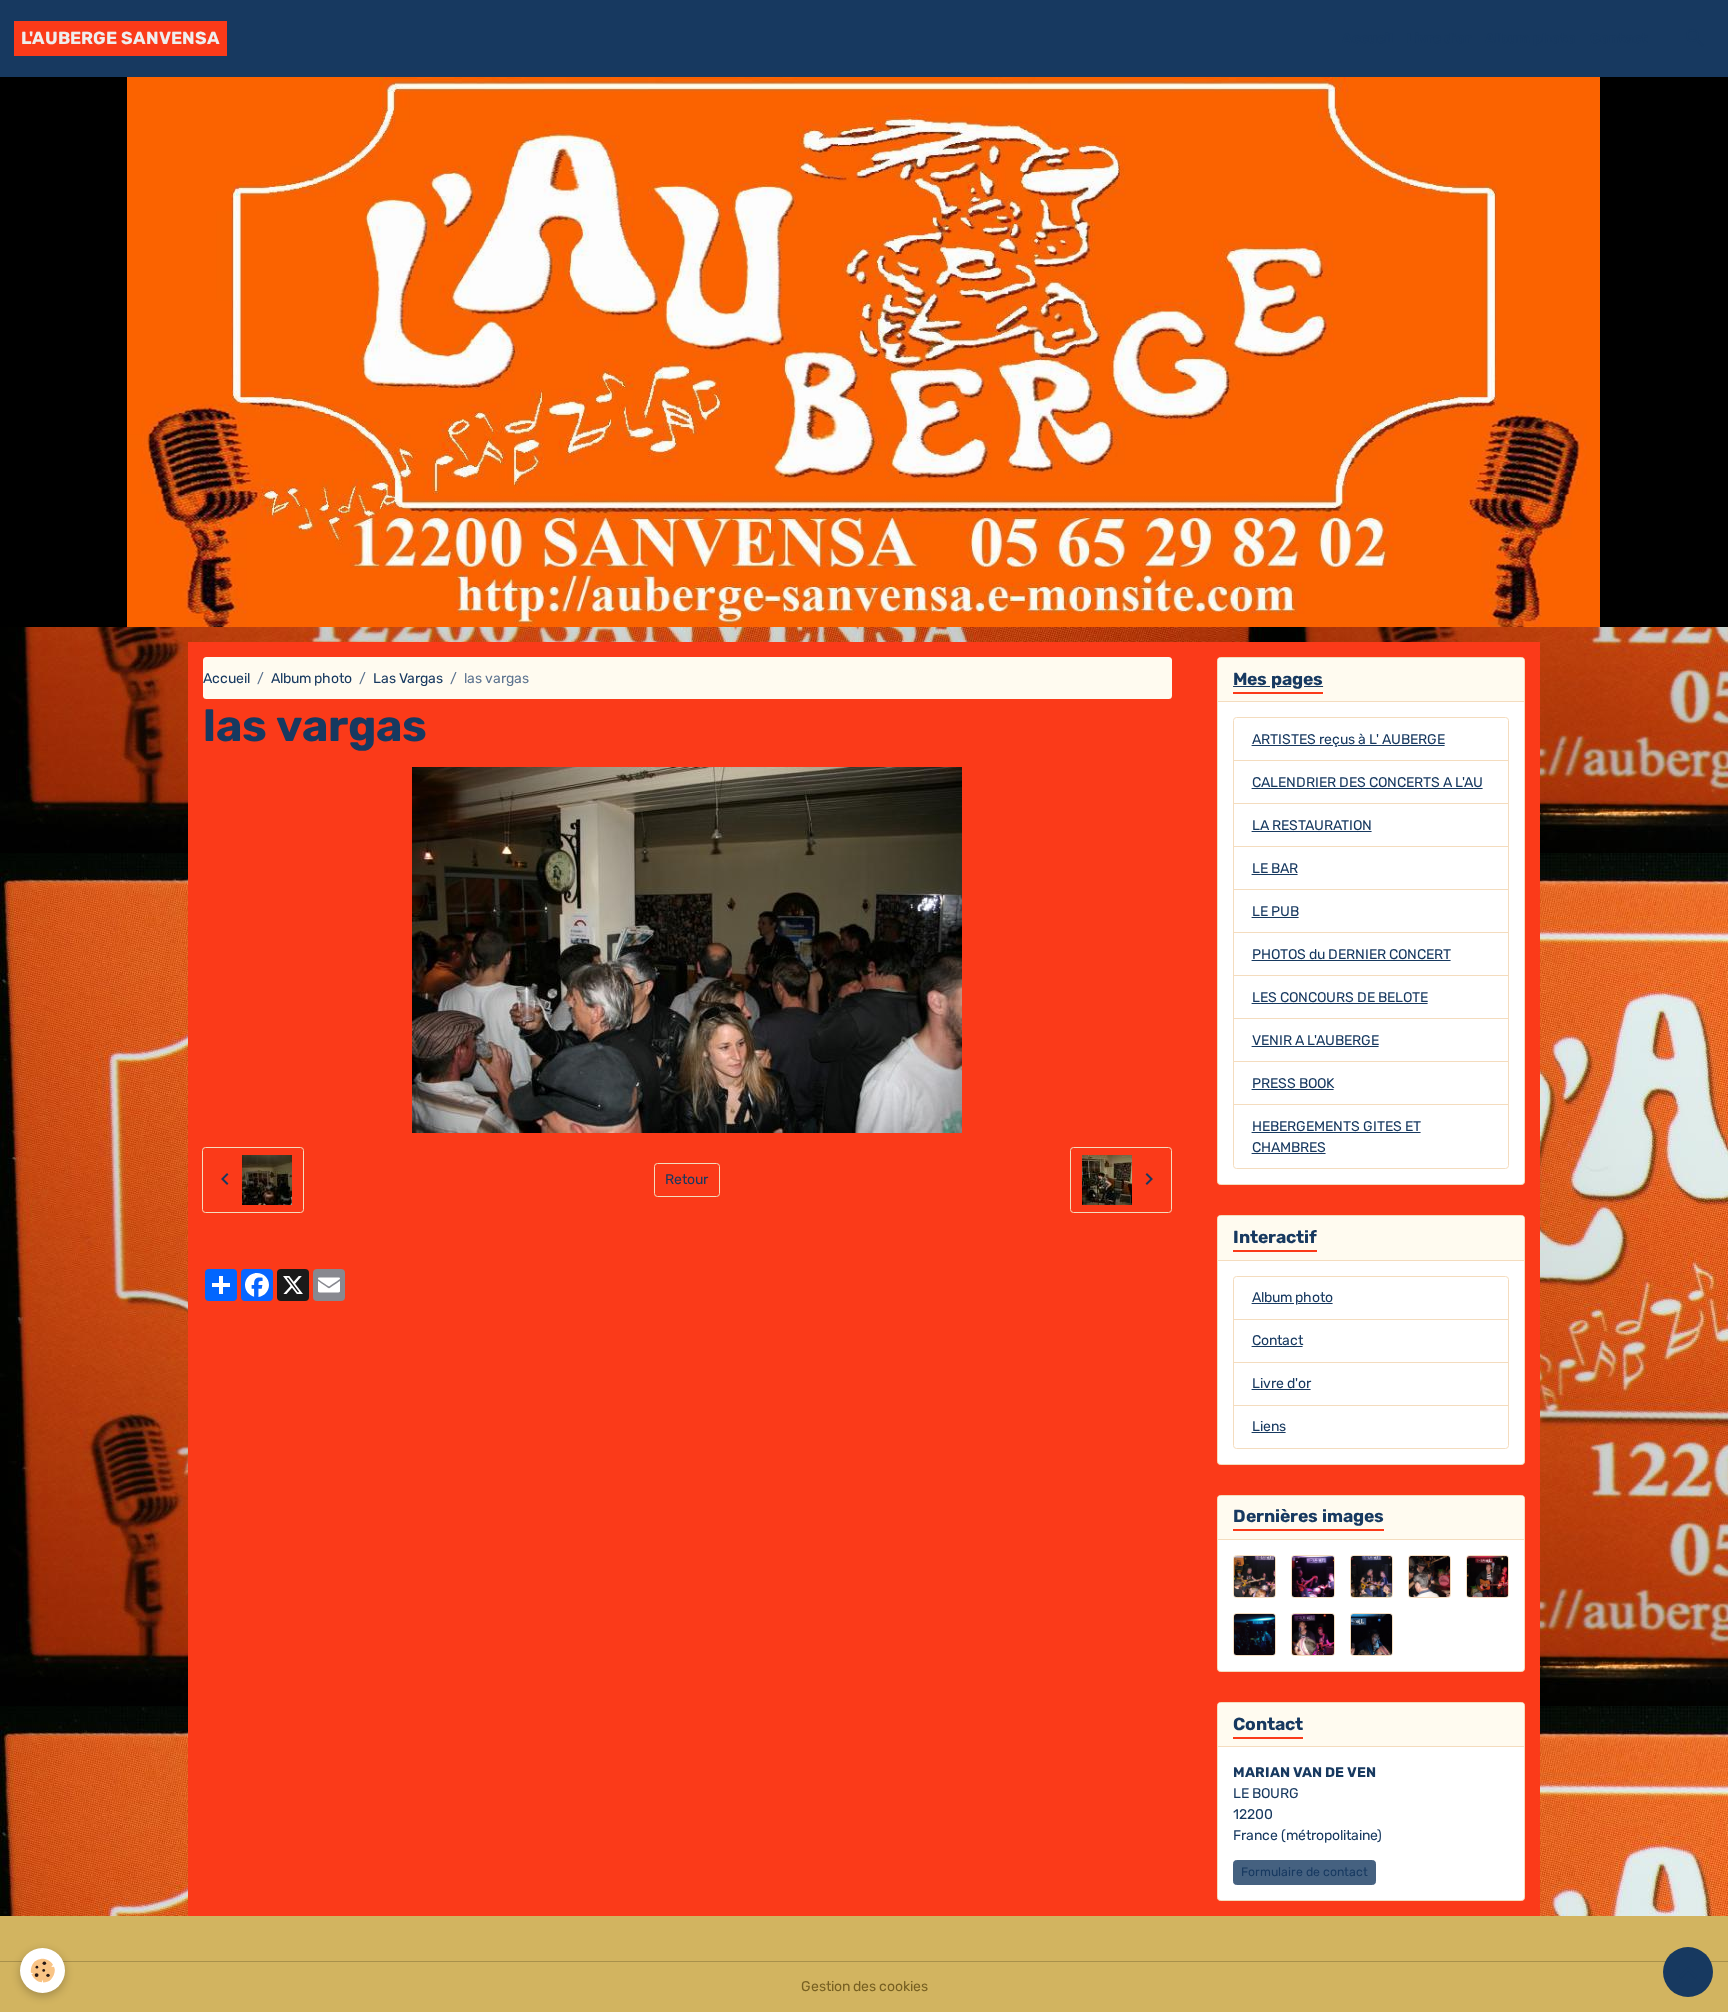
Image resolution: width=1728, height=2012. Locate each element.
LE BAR (1275, 868)
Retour (686, 1179)
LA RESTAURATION (1312, 825)
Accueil (1367, 38)
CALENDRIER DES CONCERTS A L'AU (1367, 782)
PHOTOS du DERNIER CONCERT (1351, 954)
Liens (1269, 1426)
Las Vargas (408, 678)
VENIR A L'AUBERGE (1315, 1040)
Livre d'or (1439, 38)
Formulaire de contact (1304, 1872)
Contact (1619, 38)
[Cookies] (42, 1970)
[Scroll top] (1688, 1972)
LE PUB (1275, 911)
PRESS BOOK (1293, 1083)
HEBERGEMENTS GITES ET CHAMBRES (1336, 1137)
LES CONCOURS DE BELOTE (1340, 997)
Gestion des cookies (864, 1986)
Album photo (1530, 38)
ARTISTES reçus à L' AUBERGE (1348, 739)
